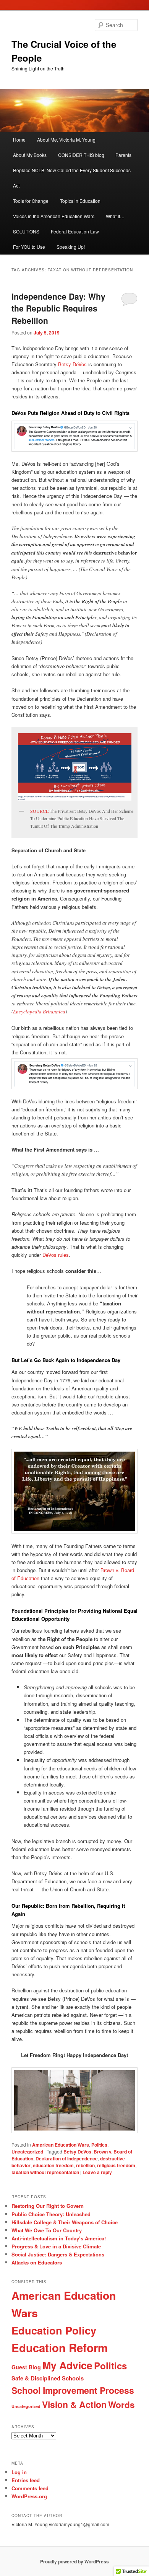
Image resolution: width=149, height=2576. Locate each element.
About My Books (30, 155)
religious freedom (116, 2165)
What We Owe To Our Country (47, 2230)
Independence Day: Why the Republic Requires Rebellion (58, 308)
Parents (123, 155)
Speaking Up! (71, 247)
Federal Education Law (75, 231)
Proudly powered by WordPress (74, 2561)
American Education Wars (61, 2145)
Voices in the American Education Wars (54, 216)
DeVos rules (56, 1255)
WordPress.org (29, 2496)
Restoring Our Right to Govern (48, 2206)
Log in (19, 2472)
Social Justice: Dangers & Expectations (58, 2254)
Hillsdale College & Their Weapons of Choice (65, 2222)
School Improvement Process (73, 2390)
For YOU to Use (29, 247)
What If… (115, 216)
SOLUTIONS (26, 231)
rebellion (85, 2165)
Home (19, 139)
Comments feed (30, 2488)
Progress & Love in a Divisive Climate (56, 2246)
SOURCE (39, 811)
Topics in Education (80, 201)
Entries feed (26, 2480)
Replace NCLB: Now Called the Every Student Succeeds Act (72, 178)
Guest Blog (26, 2367)
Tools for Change (31, 201)
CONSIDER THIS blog (81, 155)
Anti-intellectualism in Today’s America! (59, 2238)
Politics (99, 2145)
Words (121, 2405)
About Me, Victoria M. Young (66, 139)
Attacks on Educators (37, 2262)
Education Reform (60, 2348)
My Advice (67, 2365)
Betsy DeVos (72, 364)
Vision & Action (74, 2404)
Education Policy (54, 2330)
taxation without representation (45, 2172)
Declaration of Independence (67, 2158)
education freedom (53, 2165)
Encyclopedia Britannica (39, 1011)
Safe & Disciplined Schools (48, 2378)
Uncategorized (27, 2152)
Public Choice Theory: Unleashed (51, 2214)
